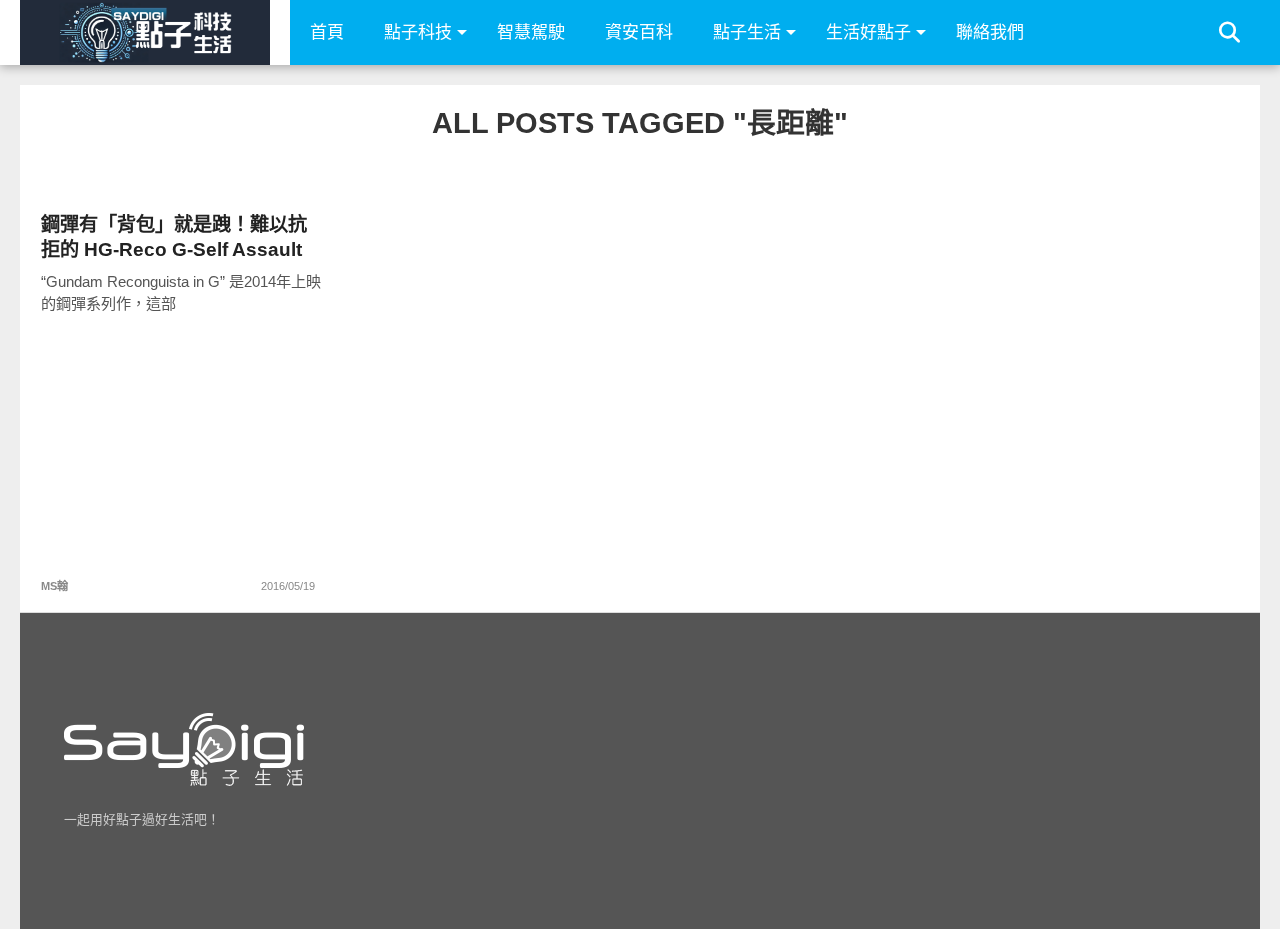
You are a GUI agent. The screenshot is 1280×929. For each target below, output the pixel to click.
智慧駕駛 (531, 32)
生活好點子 (868, 32)
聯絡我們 (990, 32)
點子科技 (418, 32)
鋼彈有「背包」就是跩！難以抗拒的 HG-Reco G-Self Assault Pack (174, 237)
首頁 (327, 32)
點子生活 (747, 32)
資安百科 (639, 32)
